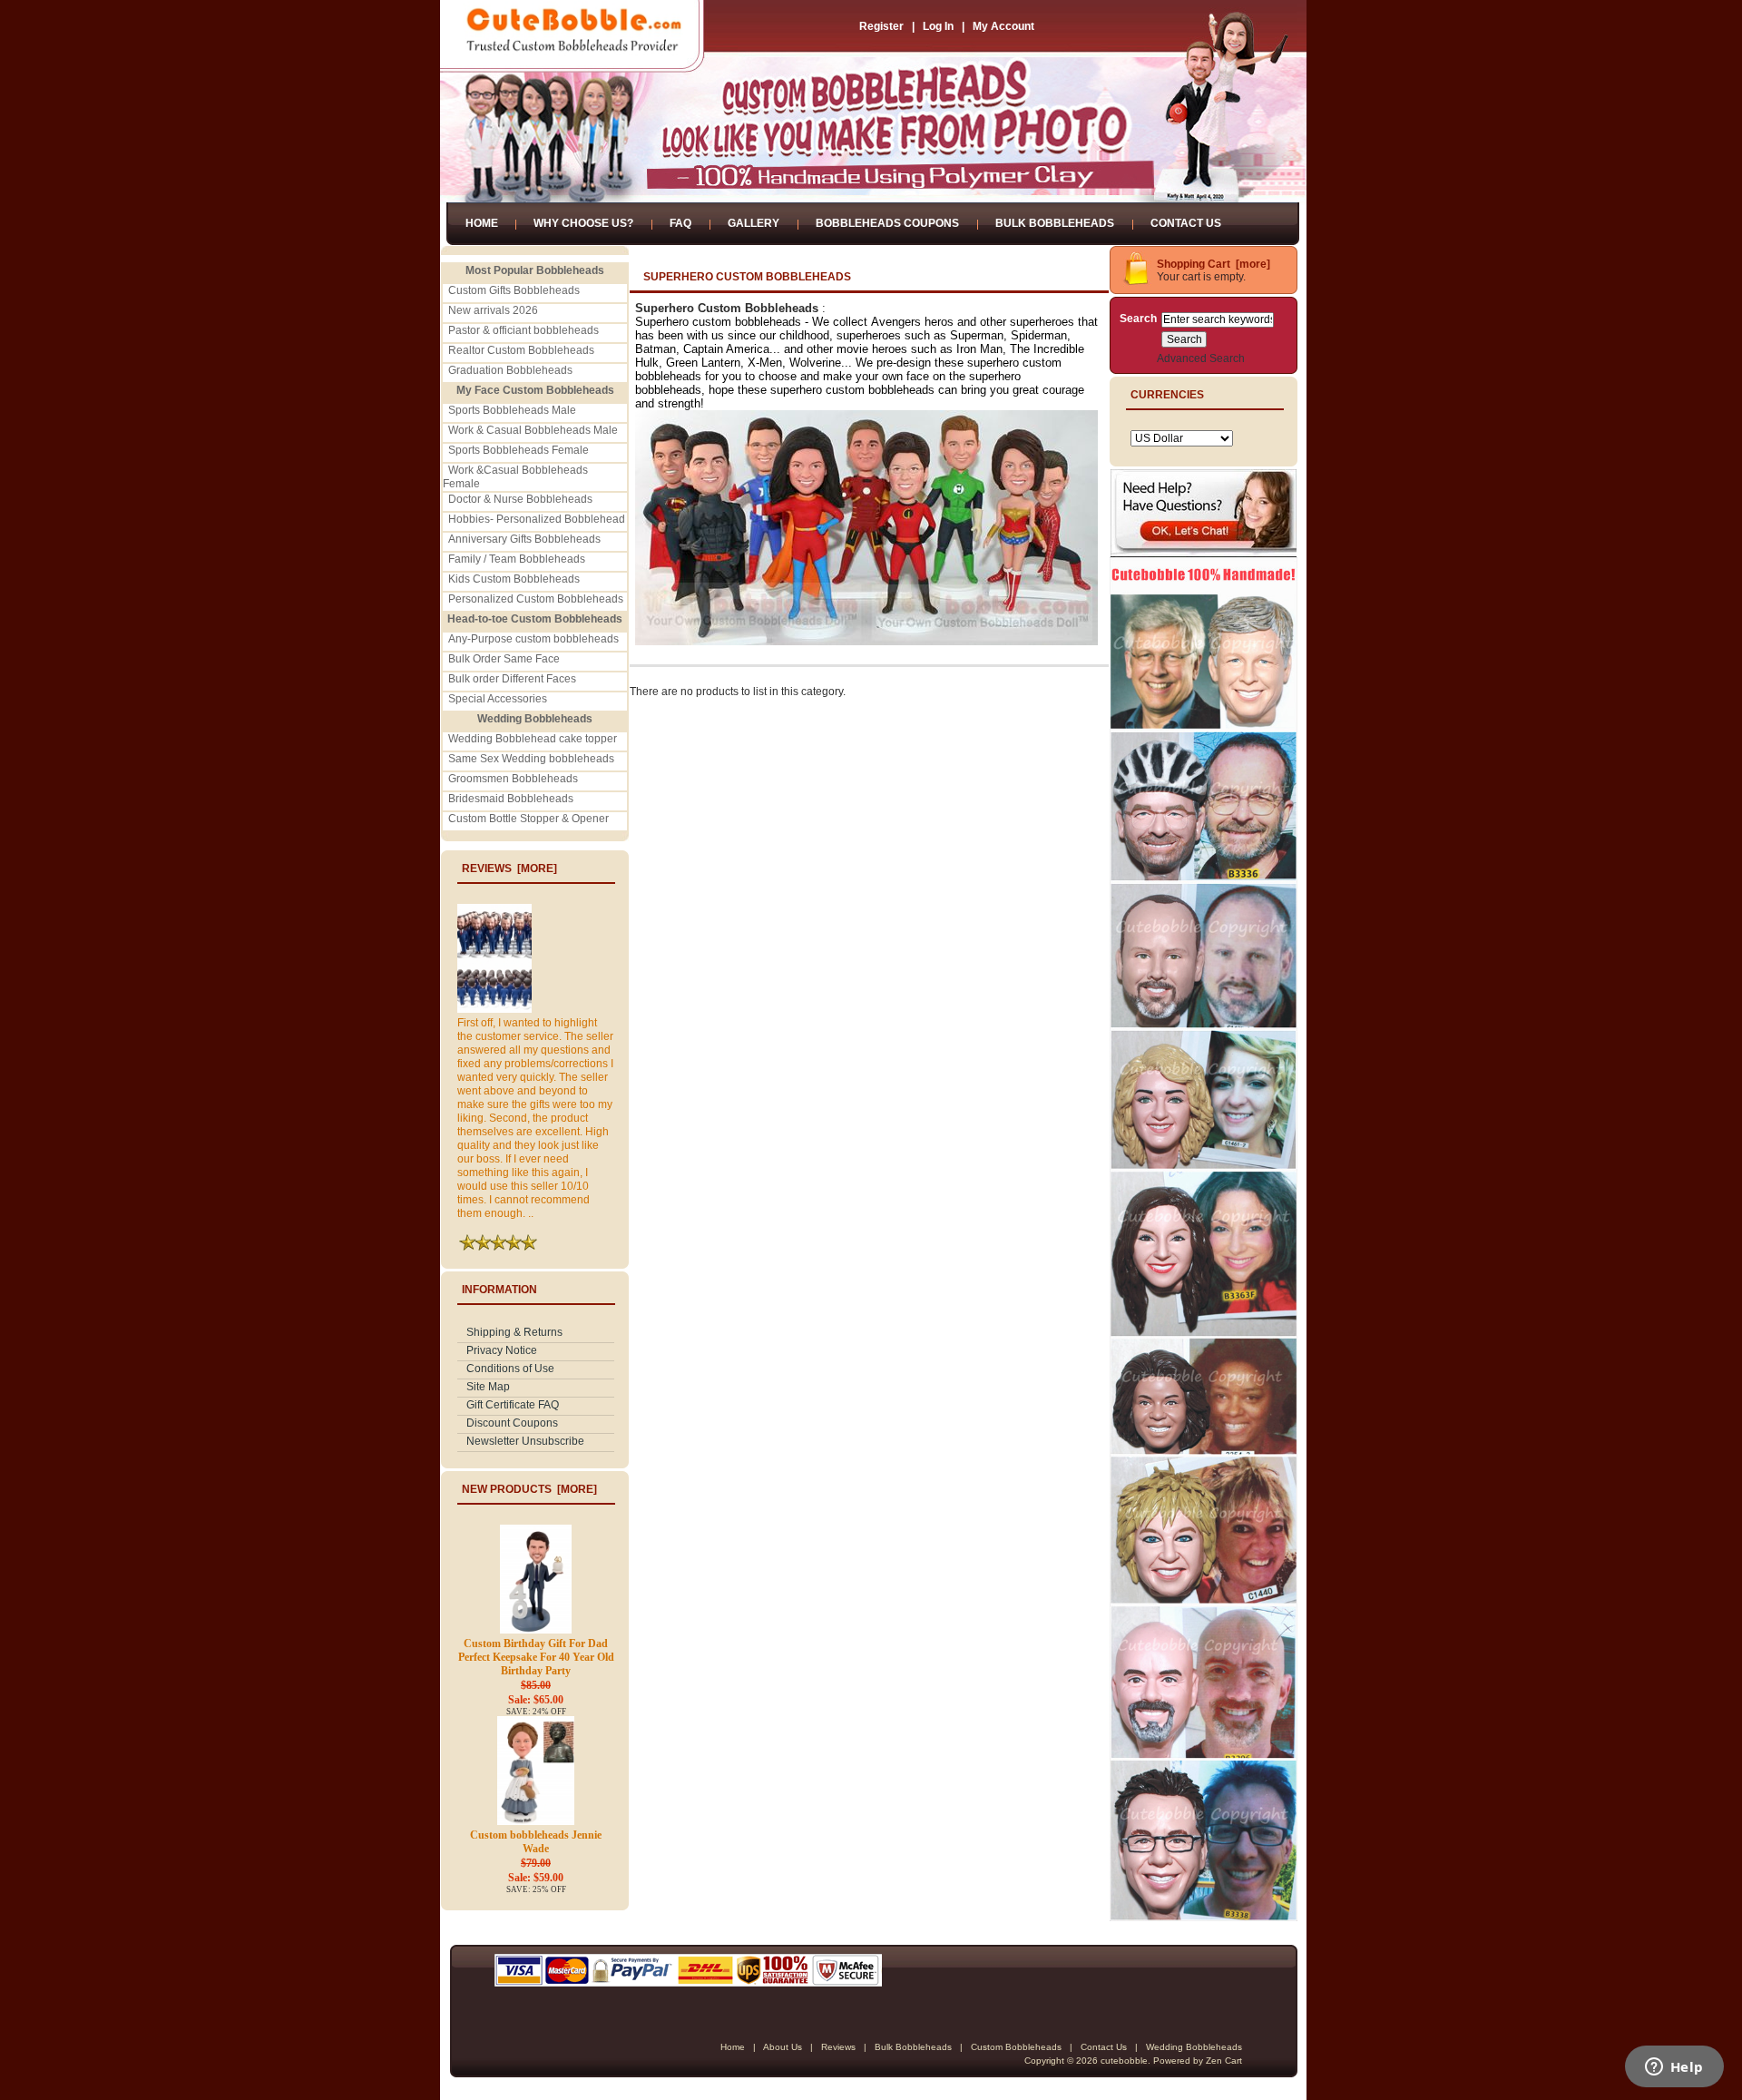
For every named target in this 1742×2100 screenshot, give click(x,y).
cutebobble (1124, 2061)
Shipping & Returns (514, 1332)
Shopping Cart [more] (1214, 264)
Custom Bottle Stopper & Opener (528, 819)
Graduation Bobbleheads (510, 370)
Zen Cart (1224, 2061)
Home (482, 223)
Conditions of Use (510, 1369)
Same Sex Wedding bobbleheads (531, 759)
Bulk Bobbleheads (1055, 223)
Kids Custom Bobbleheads (514, 579)
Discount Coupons (512, 1423)
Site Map (488, 1387)
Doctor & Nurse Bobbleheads (520, 499)
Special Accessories (498, 699)
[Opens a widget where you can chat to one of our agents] (1674, 2068)
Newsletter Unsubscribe (525, 1441)
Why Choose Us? (583, 223)
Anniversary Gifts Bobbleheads (524, 539)
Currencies (1167, 395)
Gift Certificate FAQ (513, 1405)
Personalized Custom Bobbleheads (536, 599)
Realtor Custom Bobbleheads (521, 350)
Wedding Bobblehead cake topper (533, 739)
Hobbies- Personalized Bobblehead (537, 519)
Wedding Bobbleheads (1194, 2047)
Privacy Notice (502, 1350)
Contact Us (1186, 223)
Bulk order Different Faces (512, 679)
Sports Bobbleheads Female (519, 450)
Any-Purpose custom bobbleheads (533, 639)
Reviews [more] (509, 868)
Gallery (754, 223)
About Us (783, 2047)
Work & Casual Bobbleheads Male (533, 430)
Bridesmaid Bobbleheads (511, 799)
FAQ (680, 223)
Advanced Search (1201, 358)
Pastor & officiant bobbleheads (524, 330)
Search (1138, 319)
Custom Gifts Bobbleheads (514, 290)
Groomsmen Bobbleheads (513, 779)
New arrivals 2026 (493, 310)
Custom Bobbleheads (1016, 2047)
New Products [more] (529, 1489)
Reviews (838, 2047)
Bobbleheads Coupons (887, 223)
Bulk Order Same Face (504, 659)
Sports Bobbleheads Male (512, 410)
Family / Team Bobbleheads (517, 559)
